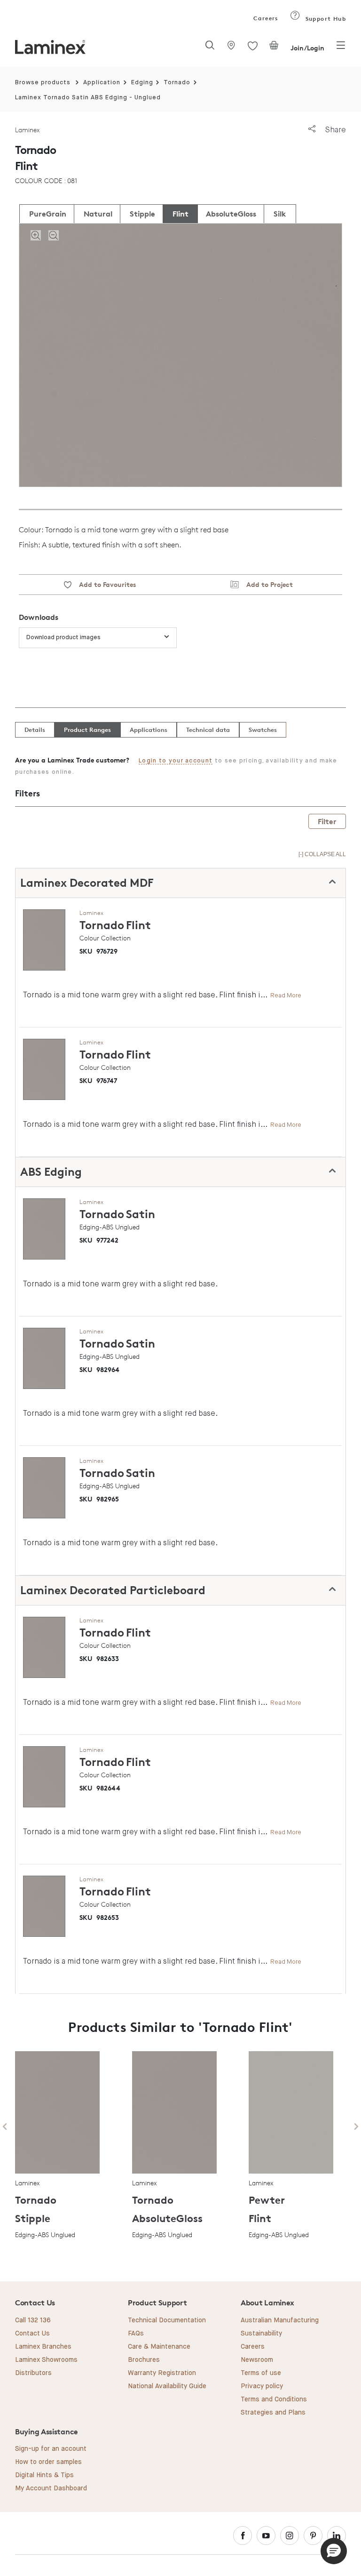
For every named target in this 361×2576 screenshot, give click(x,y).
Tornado (177, 83)
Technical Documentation (167, 2320)
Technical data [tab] (208, 730)
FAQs (136, 2334)
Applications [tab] (149, 730)
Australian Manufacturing (280, 2320)
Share (334, 130)
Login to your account (176, 761)
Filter (327, 821)
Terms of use (261, 2373)
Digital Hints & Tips (44, 2475)
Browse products (43, 83)
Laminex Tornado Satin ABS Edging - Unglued (88, 98)
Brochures (144, 2360)
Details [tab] (35, 730)
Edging (142, 83)
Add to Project (266, 584)
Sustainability (261, 2334)
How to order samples (48, 2462)
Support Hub (325, 19)
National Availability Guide (167, 2386)
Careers (265, 18)
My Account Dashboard (51, 2488)
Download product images (63, 638)
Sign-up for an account (51, 2449)
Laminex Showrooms (46, 2360)
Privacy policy (262, 2386)
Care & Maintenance (159, 2347)
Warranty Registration (162, 2373)
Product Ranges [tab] (87, 730)
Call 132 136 (33, 2320)
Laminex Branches (43, 2347)
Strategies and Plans (273, 2413)
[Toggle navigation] (341, 48)
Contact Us (32, 2334)
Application (102, 83)
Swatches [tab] (263, 730)
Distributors (33, 2373)
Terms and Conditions (274, 2399)
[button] (334, 2551)
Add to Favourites (104, 584)
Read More (286, 995)
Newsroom (257, 2360)
